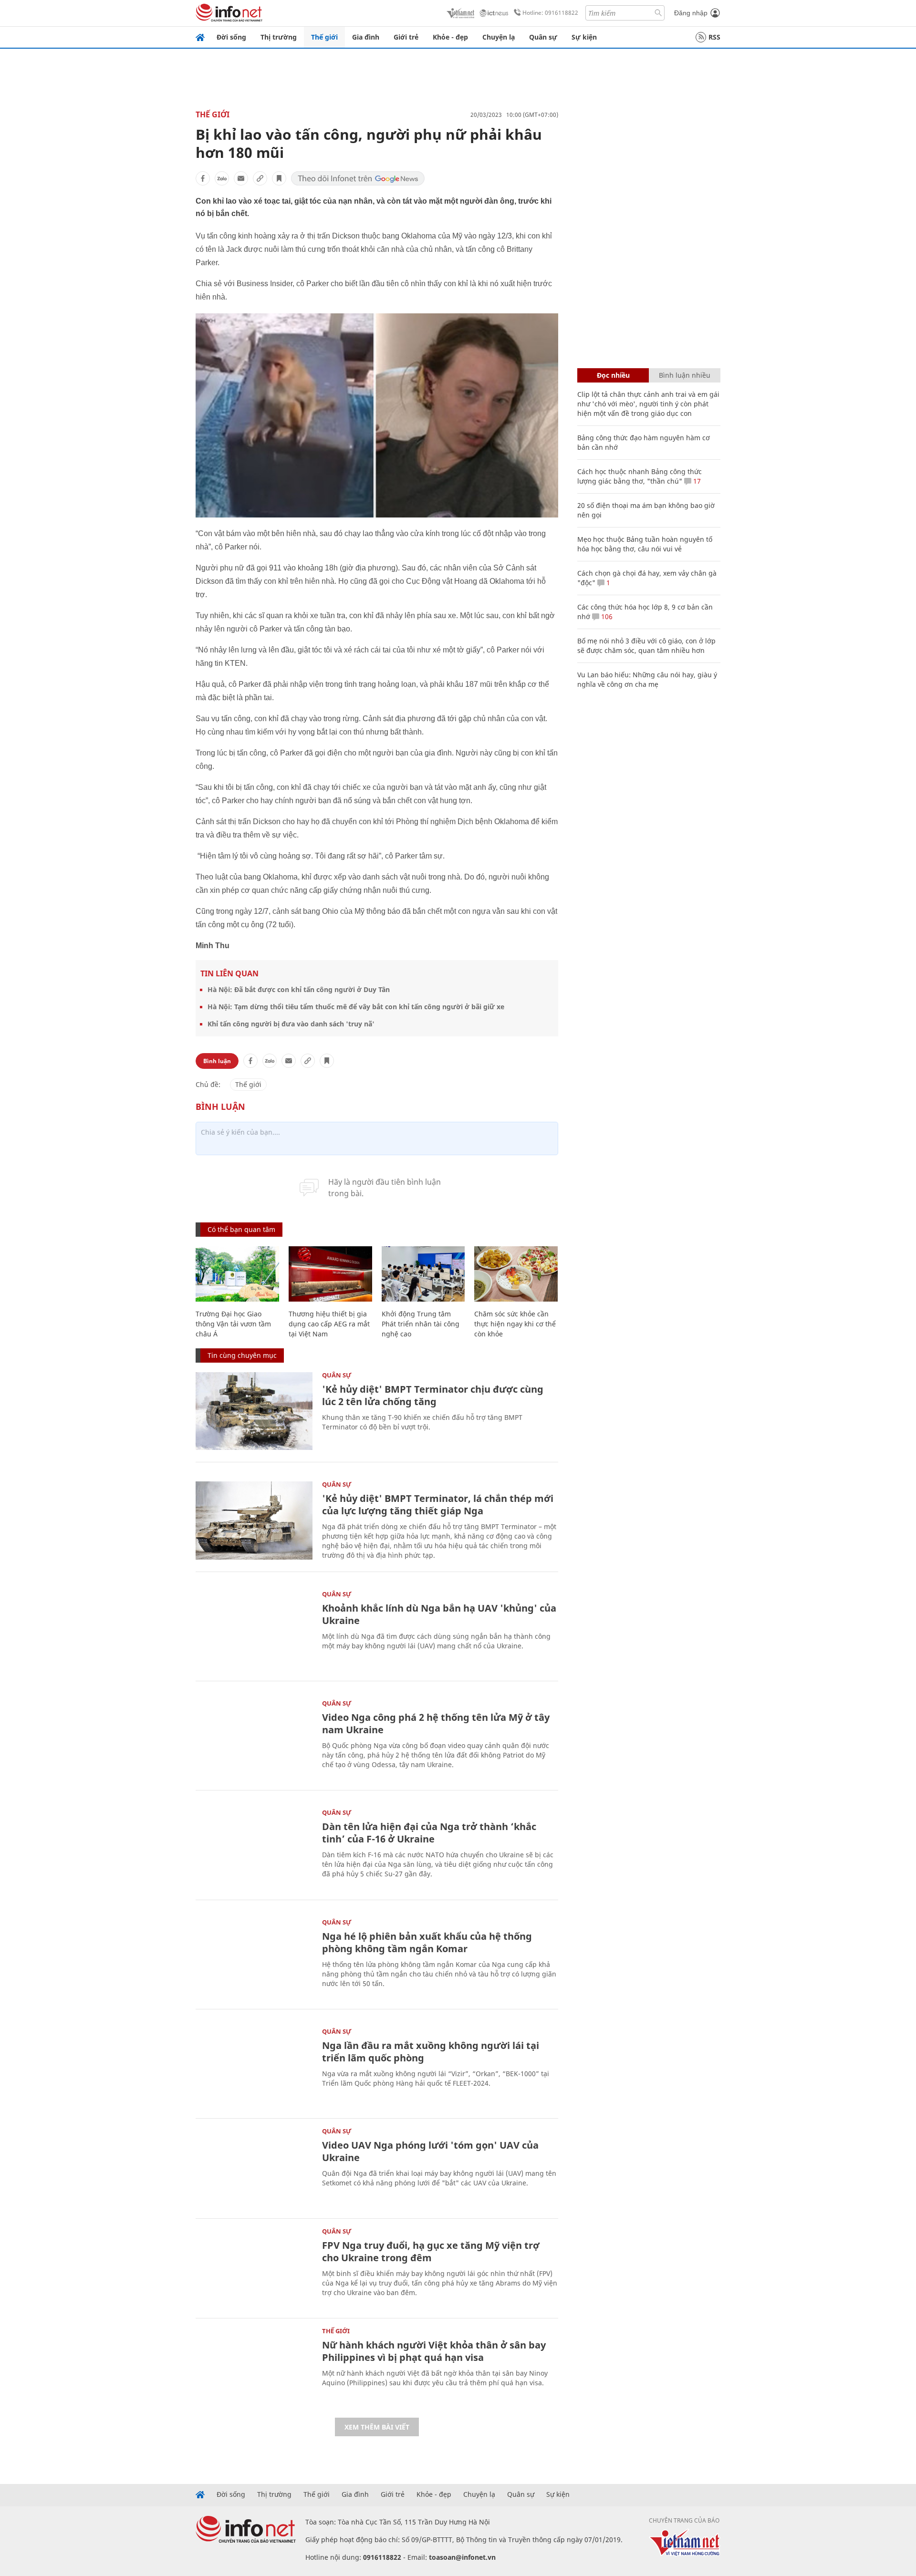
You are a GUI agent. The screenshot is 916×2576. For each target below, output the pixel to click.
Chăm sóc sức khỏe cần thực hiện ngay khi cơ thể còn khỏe (515, 1324)
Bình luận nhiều (685, 375)
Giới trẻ (406, 37)
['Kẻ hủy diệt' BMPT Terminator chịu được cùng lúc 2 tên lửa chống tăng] (254, 1411)
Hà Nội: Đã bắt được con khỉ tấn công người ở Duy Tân (299, 989)
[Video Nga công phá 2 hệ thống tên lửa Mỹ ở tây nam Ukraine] (254, 1739)
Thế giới (324, 37)
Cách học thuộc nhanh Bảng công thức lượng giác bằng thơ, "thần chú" (640, 476)
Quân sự (543, 37)
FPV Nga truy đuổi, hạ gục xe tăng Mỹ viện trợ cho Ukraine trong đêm (431, 2251)
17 (696, 481)
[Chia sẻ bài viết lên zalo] (222, 178)
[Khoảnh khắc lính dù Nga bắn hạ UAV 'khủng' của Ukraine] (254, 1630)
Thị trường (279, 37)
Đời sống (231, 37)
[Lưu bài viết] (279, 178)
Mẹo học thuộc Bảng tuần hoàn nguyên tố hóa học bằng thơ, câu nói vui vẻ (645, 544)
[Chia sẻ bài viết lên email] (241, 178)
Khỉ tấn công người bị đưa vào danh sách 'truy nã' (291, 1024)
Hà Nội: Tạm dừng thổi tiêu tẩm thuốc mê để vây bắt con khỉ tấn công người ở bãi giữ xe (356, 1007)
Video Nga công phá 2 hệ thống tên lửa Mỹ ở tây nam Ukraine (436, 1723)
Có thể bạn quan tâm (241, 1229)
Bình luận (217, 1061)
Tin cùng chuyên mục (242, 1355)
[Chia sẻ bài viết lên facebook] (203, 178)
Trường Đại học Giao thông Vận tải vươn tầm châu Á (233, 1324)
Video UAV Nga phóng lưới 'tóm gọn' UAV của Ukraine (430, 2151)
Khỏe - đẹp (450, 37)
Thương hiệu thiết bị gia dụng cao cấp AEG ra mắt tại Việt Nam (329, 1324)
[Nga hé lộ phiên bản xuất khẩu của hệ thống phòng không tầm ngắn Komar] (254, 1958)
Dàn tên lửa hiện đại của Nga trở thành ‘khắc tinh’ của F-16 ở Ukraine (429, 1833)
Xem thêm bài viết (377, 2427)
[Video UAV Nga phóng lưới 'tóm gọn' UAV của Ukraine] (254, 2167)
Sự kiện (584, 37)
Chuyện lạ (499, 37)
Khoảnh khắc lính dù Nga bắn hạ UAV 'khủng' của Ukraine (439, 1614)
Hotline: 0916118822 (550, 13)
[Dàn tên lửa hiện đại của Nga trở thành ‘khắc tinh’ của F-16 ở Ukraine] (254, 1848)
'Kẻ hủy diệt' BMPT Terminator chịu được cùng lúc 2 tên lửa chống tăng (433, 1395)
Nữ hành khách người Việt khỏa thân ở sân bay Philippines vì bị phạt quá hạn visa (434, 2351)
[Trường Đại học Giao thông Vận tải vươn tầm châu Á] (237, 1274)
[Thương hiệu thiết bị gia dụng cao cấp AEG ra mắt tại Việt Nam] (330, 1274)
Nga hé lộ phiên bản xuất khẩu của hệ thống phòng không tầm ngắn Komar (427, 1942)
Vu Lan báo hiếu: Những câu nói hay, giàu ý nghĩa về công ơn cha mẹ (647, 679)
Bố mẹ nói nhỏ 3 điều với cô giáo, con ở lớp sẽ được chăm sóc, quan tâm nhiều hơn (646, 646)
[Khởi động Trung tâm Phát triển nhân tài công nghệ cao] (423, 1274)
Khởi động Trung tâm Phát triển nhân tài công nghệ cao (421, 1324)
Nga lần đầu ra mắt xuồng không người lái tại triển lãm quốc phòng (431, 2052)
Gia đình (366, 37)
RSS (714, 37)
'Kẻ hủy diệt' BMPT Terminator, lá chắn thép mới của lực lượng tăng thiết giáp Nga (438, 1505)
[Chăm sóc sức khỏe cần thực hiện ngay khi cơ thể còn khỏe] (516, 1274)
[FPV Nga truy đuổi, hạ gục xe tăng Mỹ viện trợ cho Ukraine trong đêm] (254, 2267)
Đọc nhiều (613, 375)
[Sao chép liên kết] (260, 178)
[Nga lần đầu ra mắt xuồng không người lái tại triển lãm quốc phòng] (254, 2067)
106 (606, 616)
